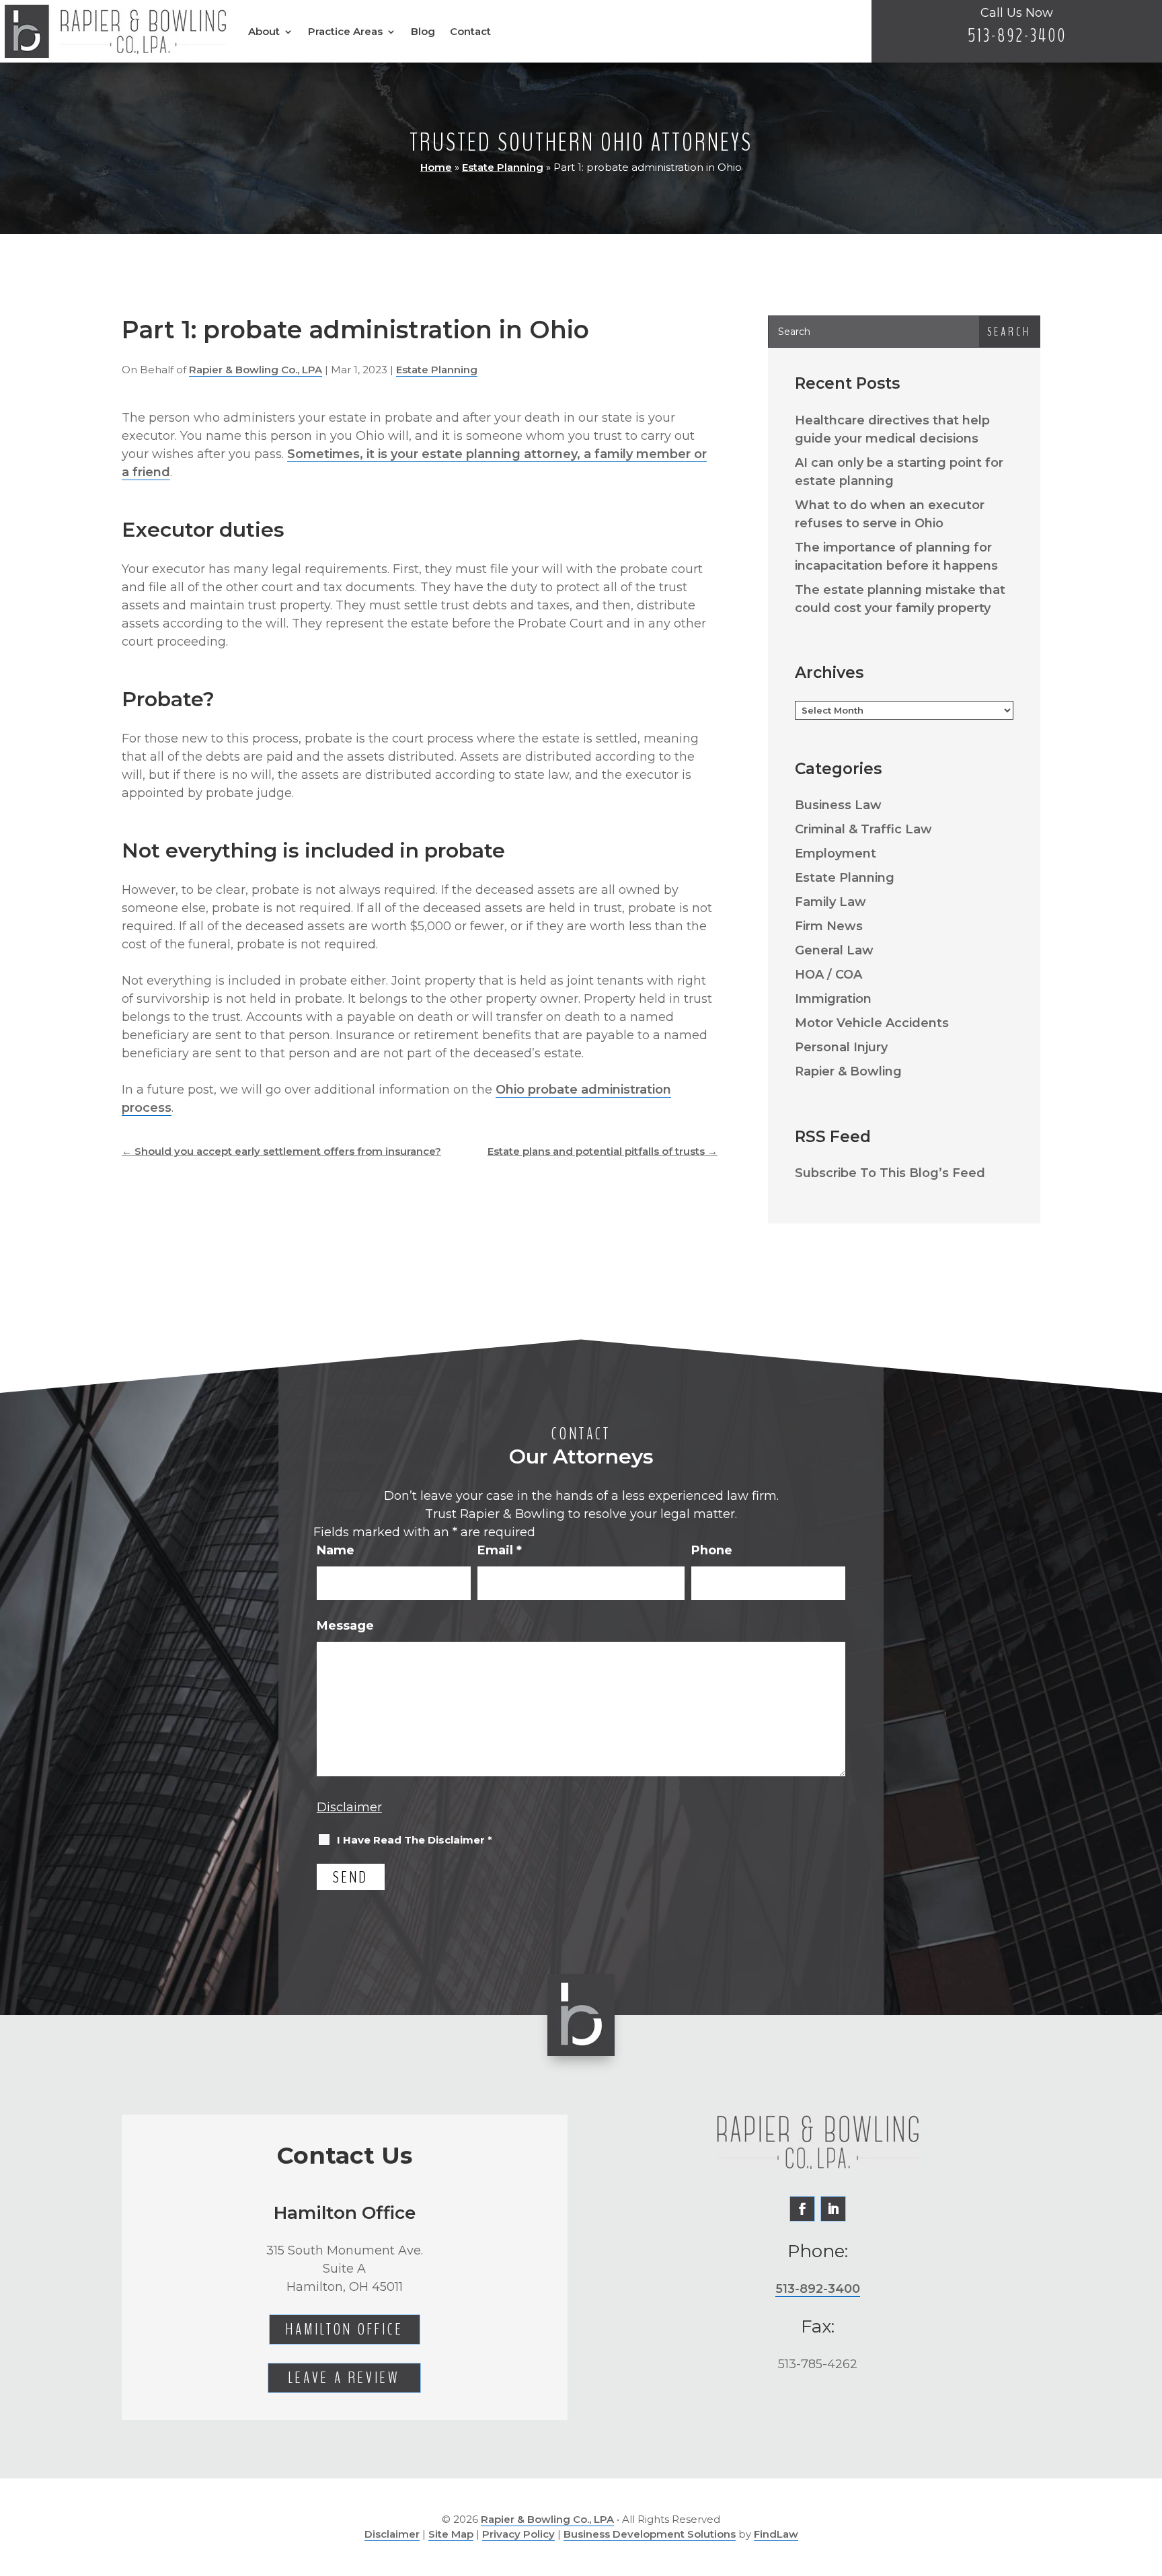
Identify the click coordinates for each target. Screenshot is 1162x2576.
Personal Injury (841, 1047)
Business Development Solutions (650, 2534)
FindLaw (776, 2534)
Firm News (829, 926)
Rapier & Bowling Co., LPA (256, 370)
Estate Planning (437, 370)
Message (345, 1626)
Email (500, 1550)
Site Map (451, 2534)
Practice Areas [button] (345, 31)
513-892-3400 (1017, 36)
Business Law (838, 805)
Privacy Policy (518, 2534)
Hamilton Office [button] (345, 2329)
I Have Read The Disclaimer (415, 1840)
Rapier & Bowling (848, 1071)
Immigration (833, 999)
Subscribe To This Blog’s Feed (890, 1173)
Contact (470, 31)
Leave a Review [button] (344, 2378)
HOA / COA (828, 975)
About (264, 31)
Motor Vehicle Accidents (872, 1023)
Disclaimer (349, 1807)
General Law (834, 950)
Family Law (830, 902)
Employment (836, 854)
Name (336, 1550)
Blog (423, 31)
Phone (712, 1550)
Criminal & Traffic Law (863, 829)
